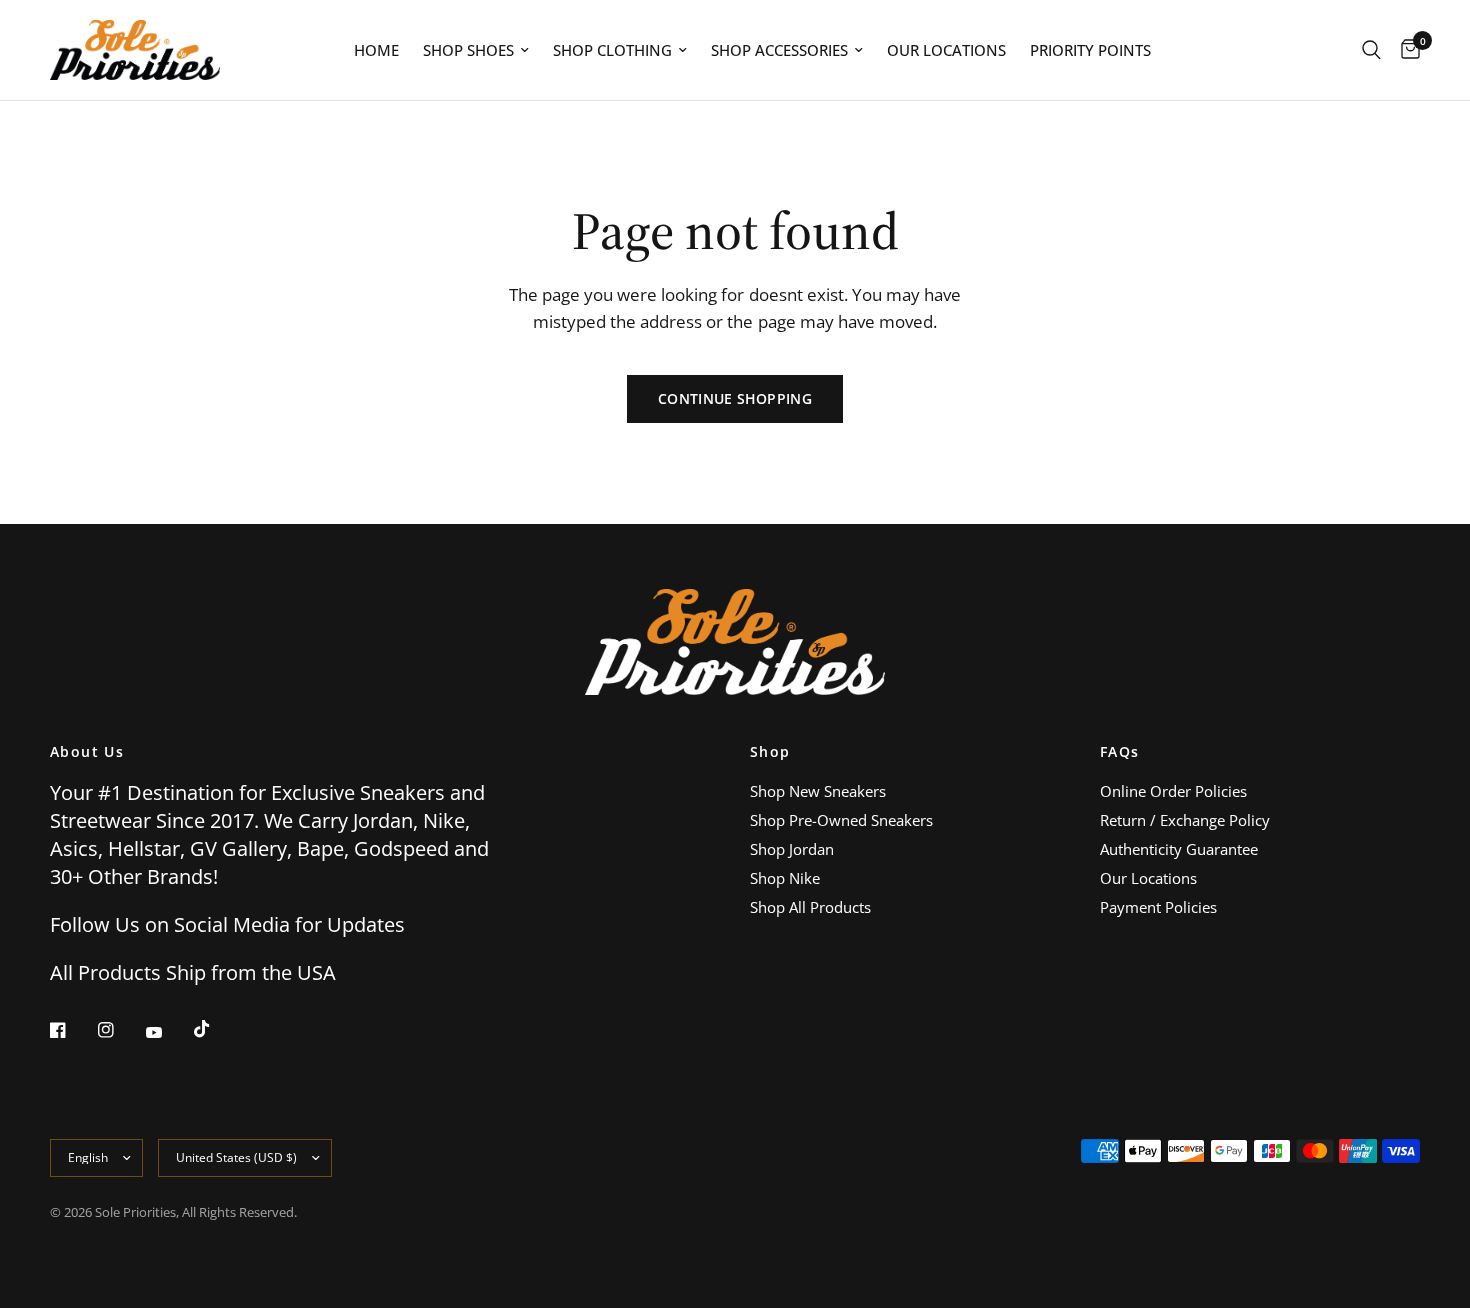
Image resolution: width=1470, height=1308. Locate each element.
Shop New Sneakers (818, 791)
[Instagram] (120, 1030)
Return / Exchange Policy (1185, 820)
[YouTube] (168, 1032)
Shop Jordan (792, 849)
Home (376, 50)
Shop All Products (810, 907)
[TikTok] (216, 1029)
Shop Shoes (468, 50)
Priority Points (1090, 50)
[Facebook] (72, 1030)
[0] (1405, 50)
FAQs (1120, 752)
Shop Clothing (612, 50)
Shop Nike (785, 878)
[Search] (1371, 50)
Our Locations (946, 50)
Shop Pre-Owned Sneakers (841, 820)
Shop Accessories (779, 50)
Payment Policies (1158, 907)
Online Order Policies (1173, 791)
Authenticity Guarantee (1179, 849)
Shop (770, 752)
